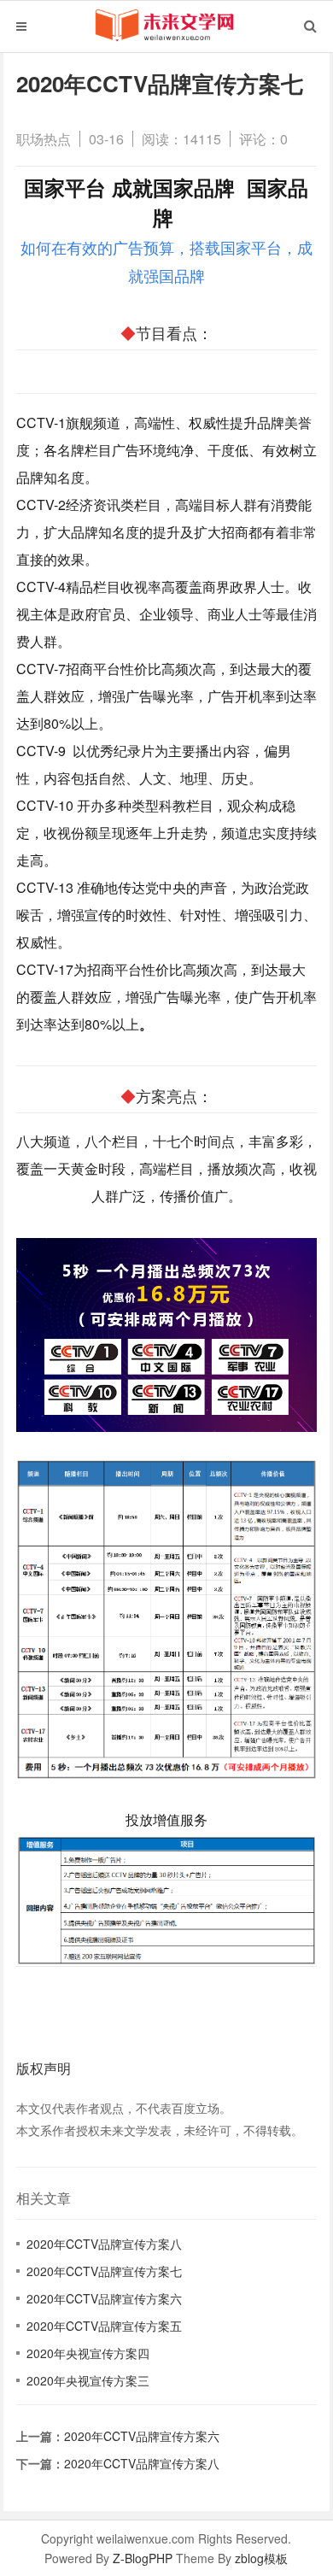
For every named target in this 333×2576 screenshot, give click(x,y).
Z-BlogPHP (143, 2558)
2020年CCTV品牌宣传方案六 (104, 2298)
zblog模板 (261, 2558)
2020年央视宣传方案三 (88, 2380)
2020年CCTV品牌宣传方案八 (104, 2244)
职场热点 (44, 139)
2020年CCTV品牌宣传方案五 (104, 2326)
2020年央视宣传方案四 (88, 2353)
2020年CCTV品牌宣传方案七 (104, 2271)
